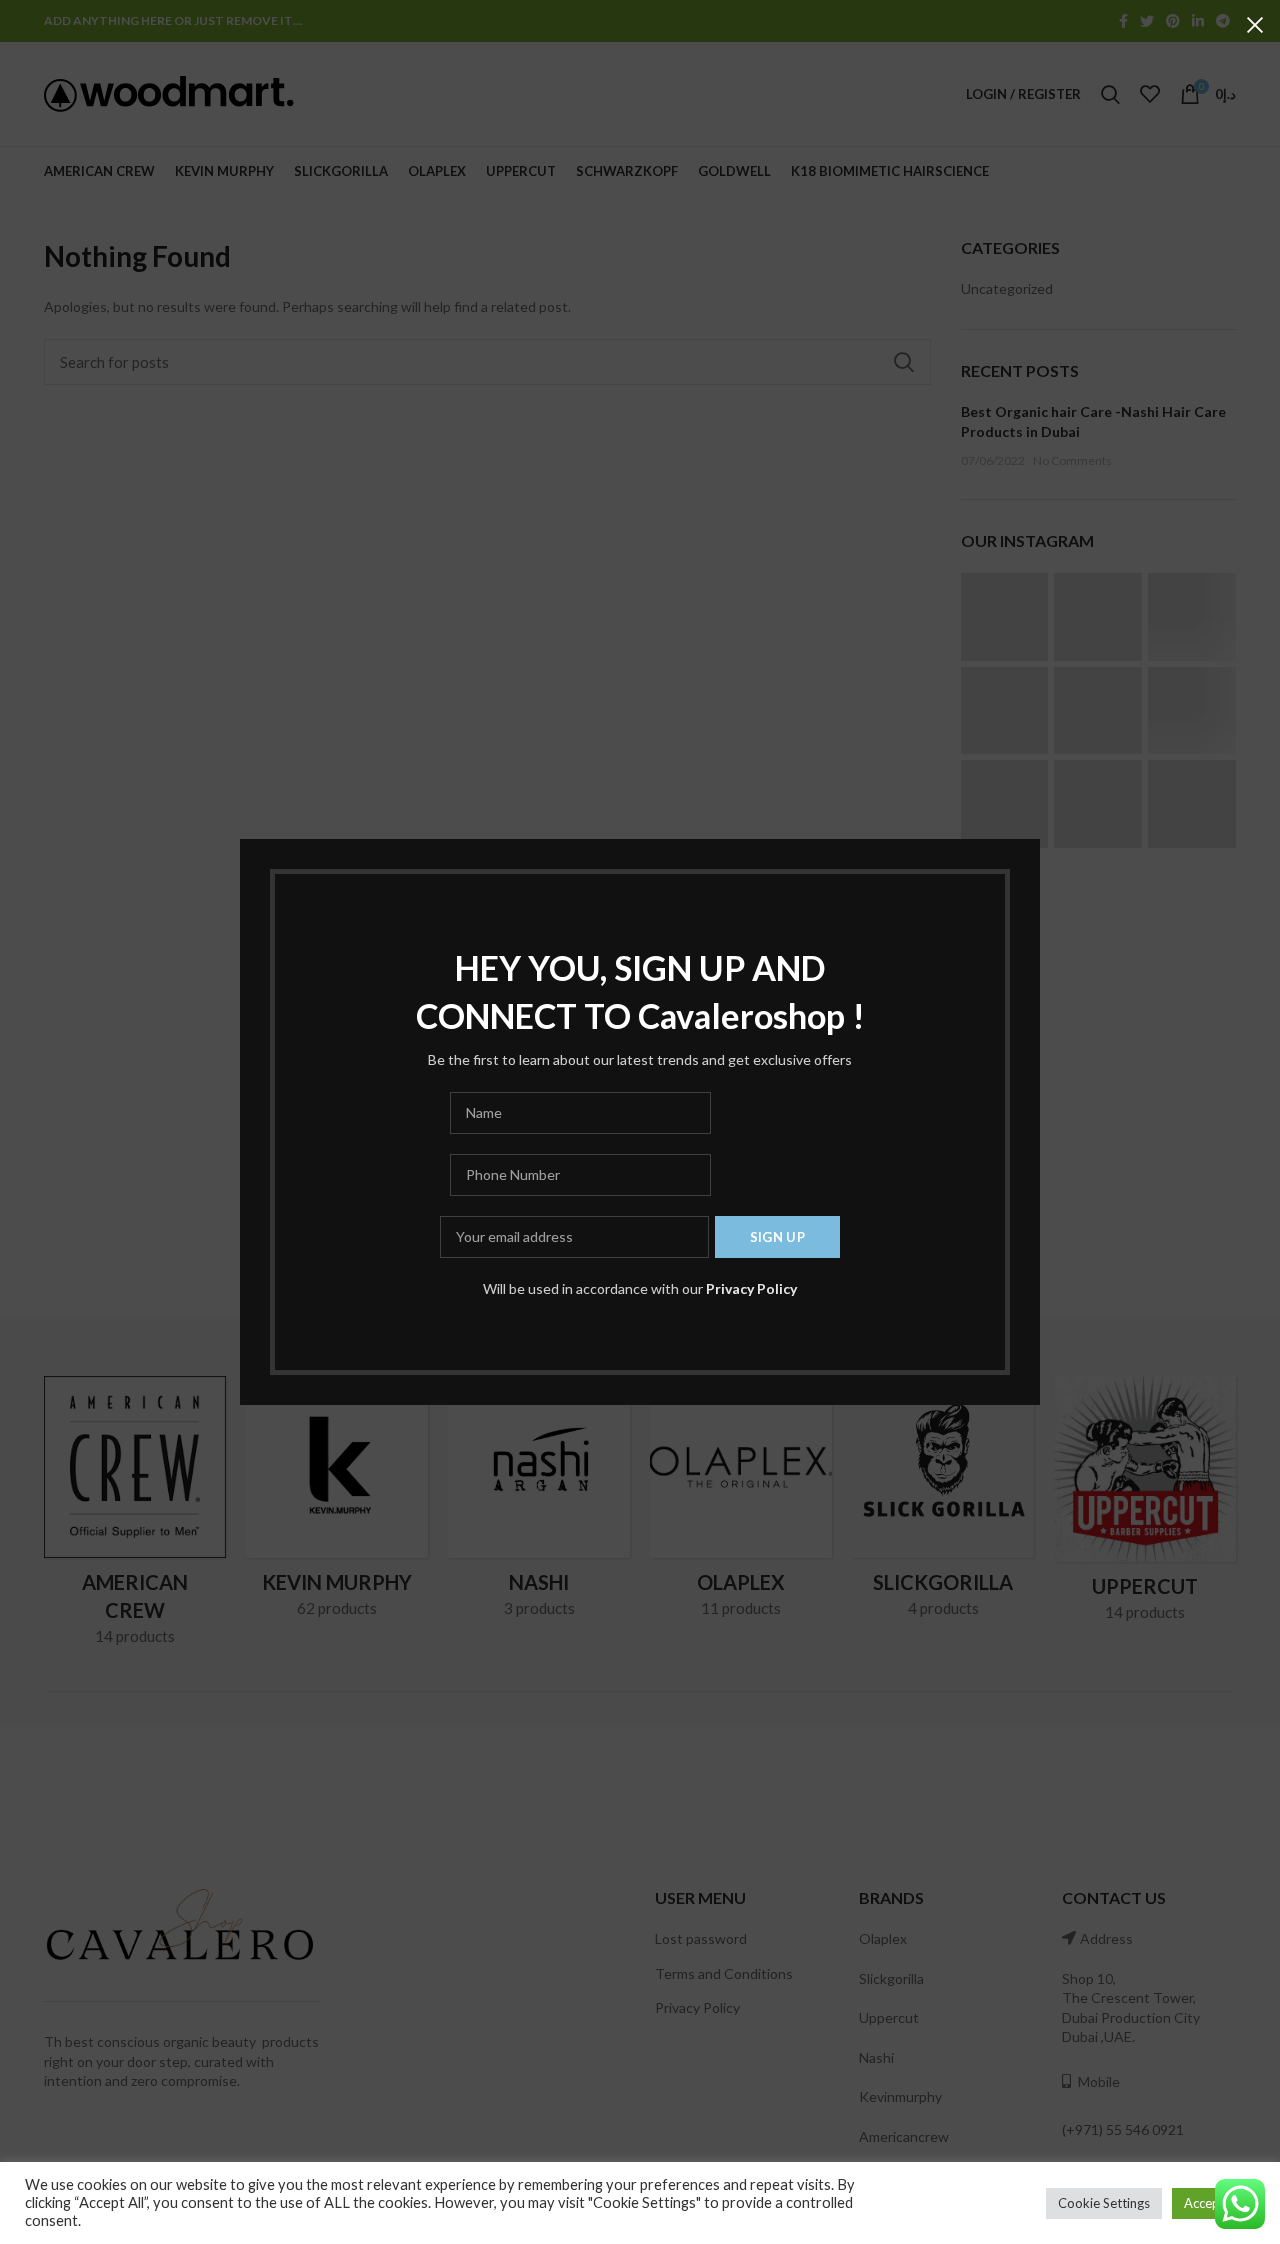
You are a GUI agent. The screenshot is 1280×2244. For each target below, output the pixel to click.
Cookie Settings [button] (1104, 2203)
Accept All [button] (1213, 2203)
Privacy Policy (751, 1288)
